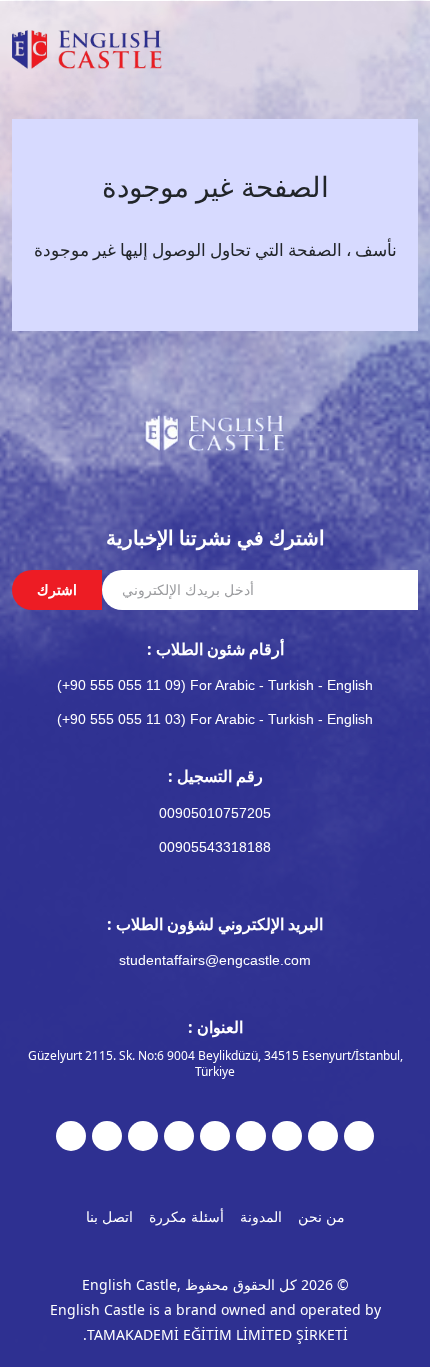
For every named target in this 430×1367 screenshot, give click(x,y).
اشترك (57, 589)
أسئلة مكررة (186, 1216)
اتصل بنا (109, 1216)
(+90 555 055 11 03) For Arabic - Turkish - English (215, 719)
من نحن (321, 1216)
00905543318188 (215, 847)
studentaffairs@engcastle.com (215, 960)
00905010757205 (215, 813)
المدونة (261, 1216)
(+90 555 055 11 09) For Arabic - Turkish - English (215, 685)
